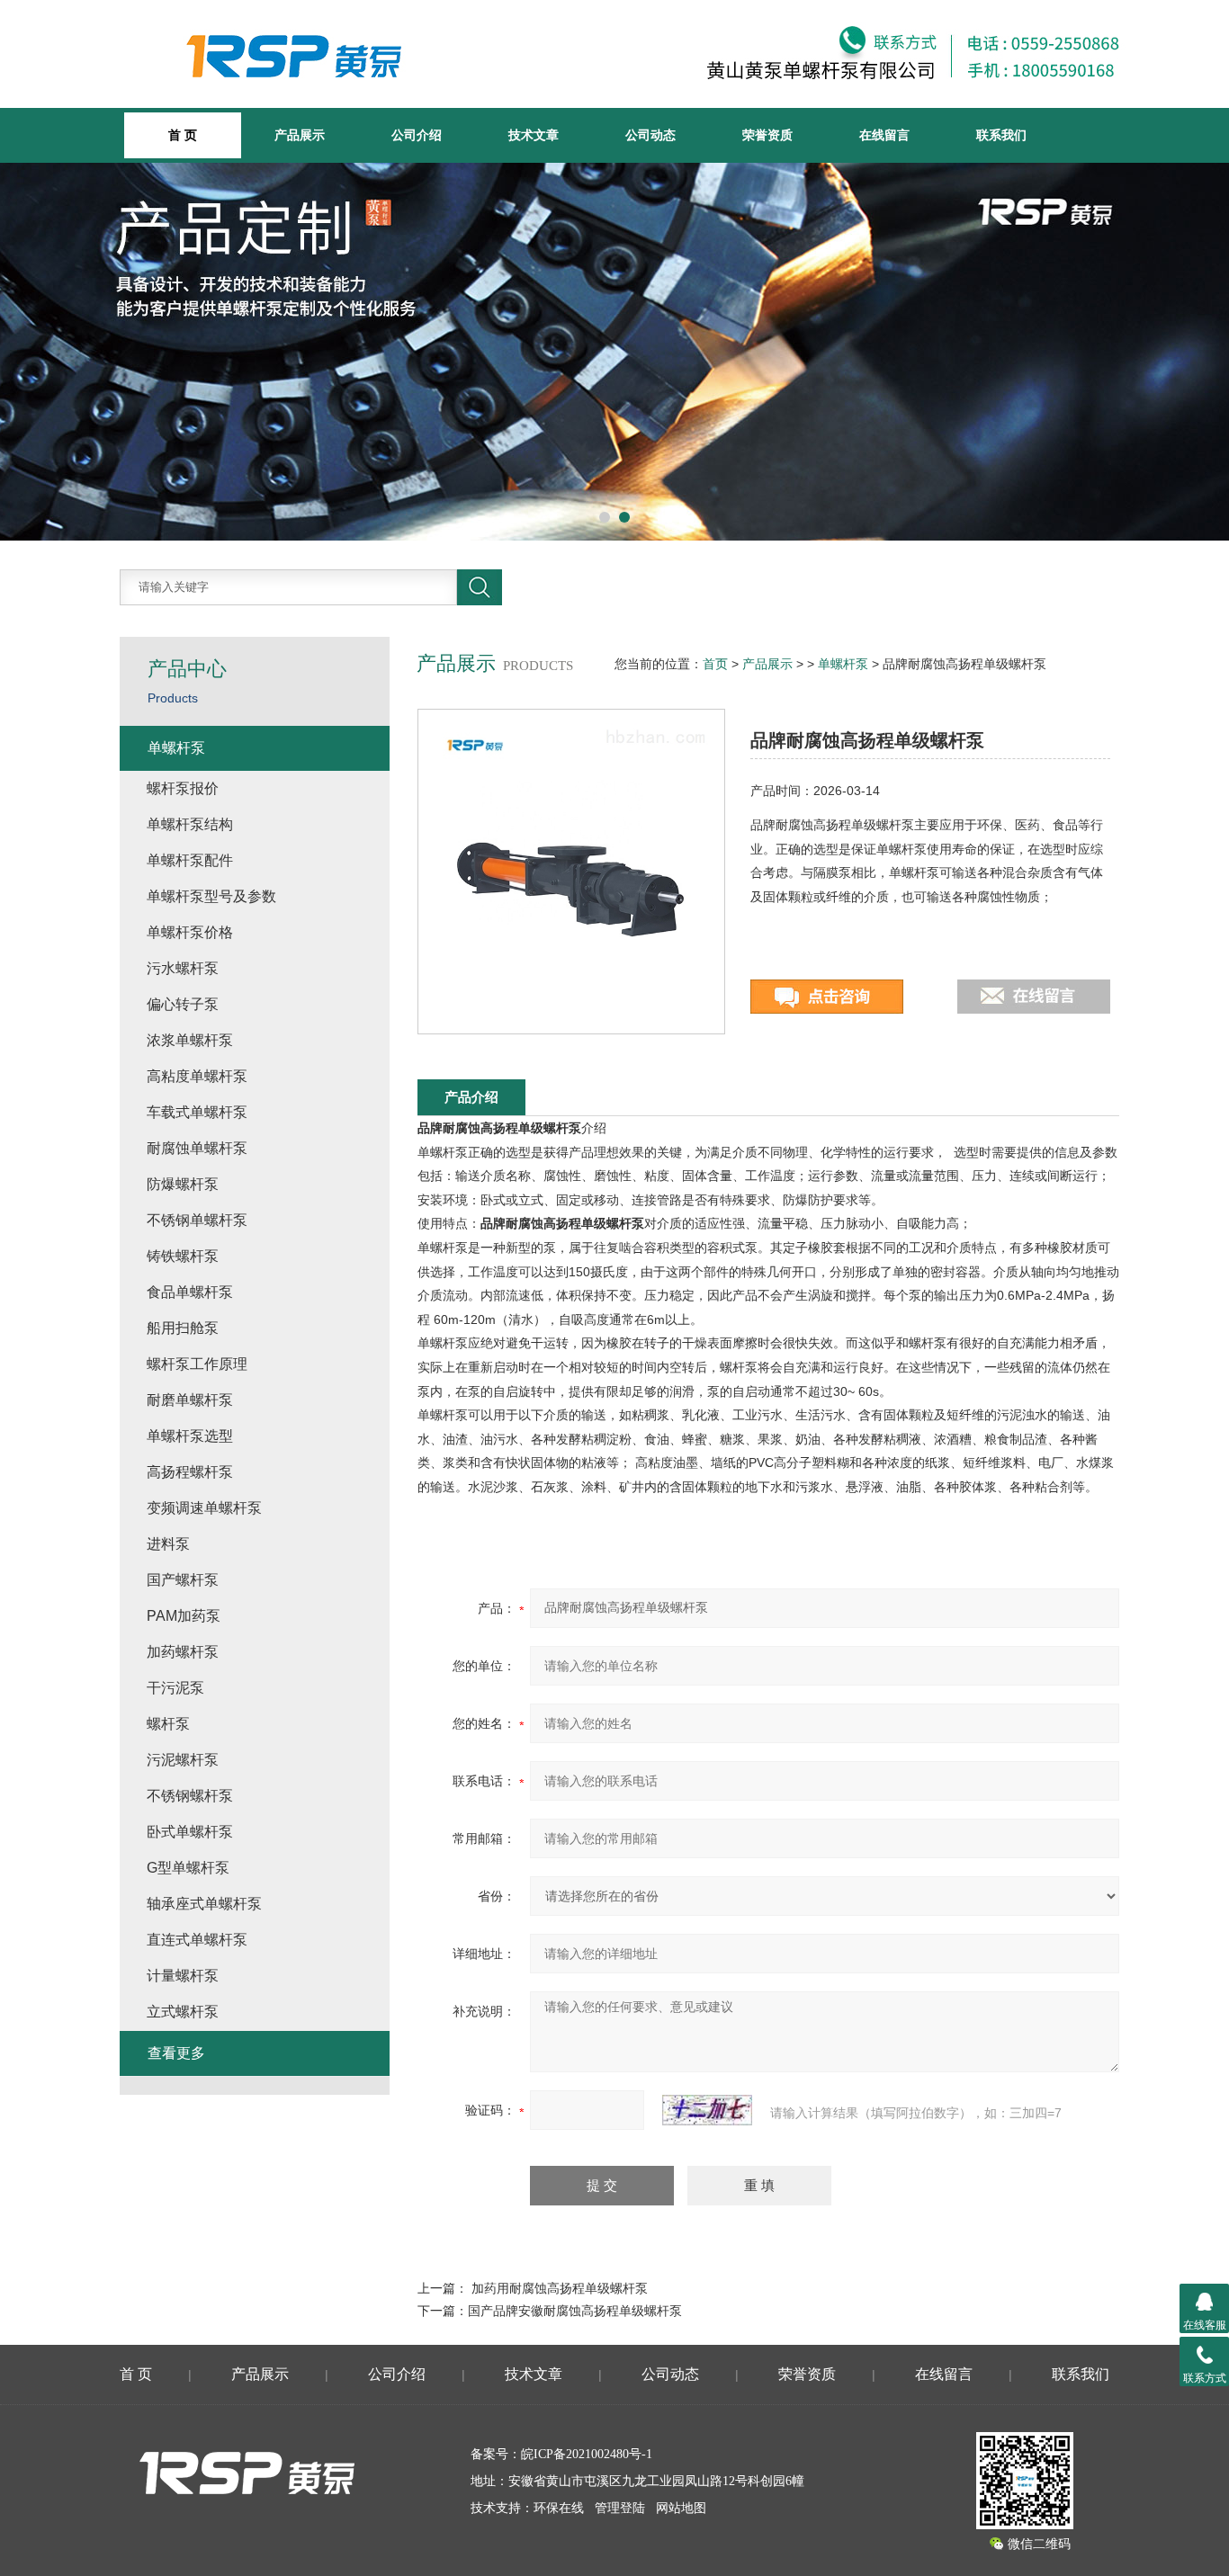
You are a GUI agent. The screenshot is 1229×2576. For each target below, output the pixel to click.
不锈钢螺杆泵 (190, 1796)
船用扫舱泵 (183, 1328)
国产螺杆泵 (183, 1580)
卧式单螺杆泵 (190, 1832)
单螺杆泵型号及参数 (211, 896)
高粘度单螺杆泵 (197, 1076)
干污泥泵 (175, 1688)
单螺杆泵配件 (190, 860)
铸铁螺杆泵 (183, 1256)
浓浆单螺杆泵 (190, 1040)
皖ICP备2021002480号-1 (587, 2454)
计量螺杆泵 (183, 1976)
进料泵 (168, 1544)
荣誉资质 (767, 135)
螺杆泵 (168, 1724)
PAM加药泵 (184, 1616)
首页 (715, 664)
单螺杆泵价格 (190, 932)
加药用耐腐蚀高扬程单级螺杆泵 (560, 2288)
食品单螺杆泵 (190, 1292)
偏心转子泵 (183, 1004)
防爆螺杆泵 (183, 1184)
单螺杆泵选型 (190, 1436)
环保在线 (559, 2508)
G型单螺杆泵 (188, 1868)
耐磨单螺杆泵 (190, 1400)
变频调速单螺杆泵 (204, 1508)
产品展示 (300, 135)
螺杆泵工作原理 (197, 1364)
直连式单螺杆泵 (197, 1940)
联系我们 (1001, 135)
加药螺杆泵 (183, 1652)
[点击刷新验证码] (707, 2110)
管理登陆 (620, 2508)
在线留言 (884, 135)
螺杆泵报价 (183, 788)
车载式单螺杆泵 (197, 1112)
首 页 (136, 2374)
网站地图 (681, 2508)
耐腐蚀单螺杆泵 (197, 1148)
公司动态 (650, 135)
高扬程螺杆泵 (190, 1472)
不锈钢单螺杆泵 (197, 1220)
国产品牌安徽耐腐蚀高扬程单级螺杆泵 (575, 2311)
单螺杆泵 (843, 664)
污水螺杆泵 (183, 968)
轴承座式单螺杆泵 (204, 1904)
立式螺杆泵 (183, 2012)
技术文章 (534, 135)
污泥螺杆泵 (183, 1760)
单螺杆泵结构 (190, 824)
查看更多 (176, 2053)
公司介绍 (417, 135)
